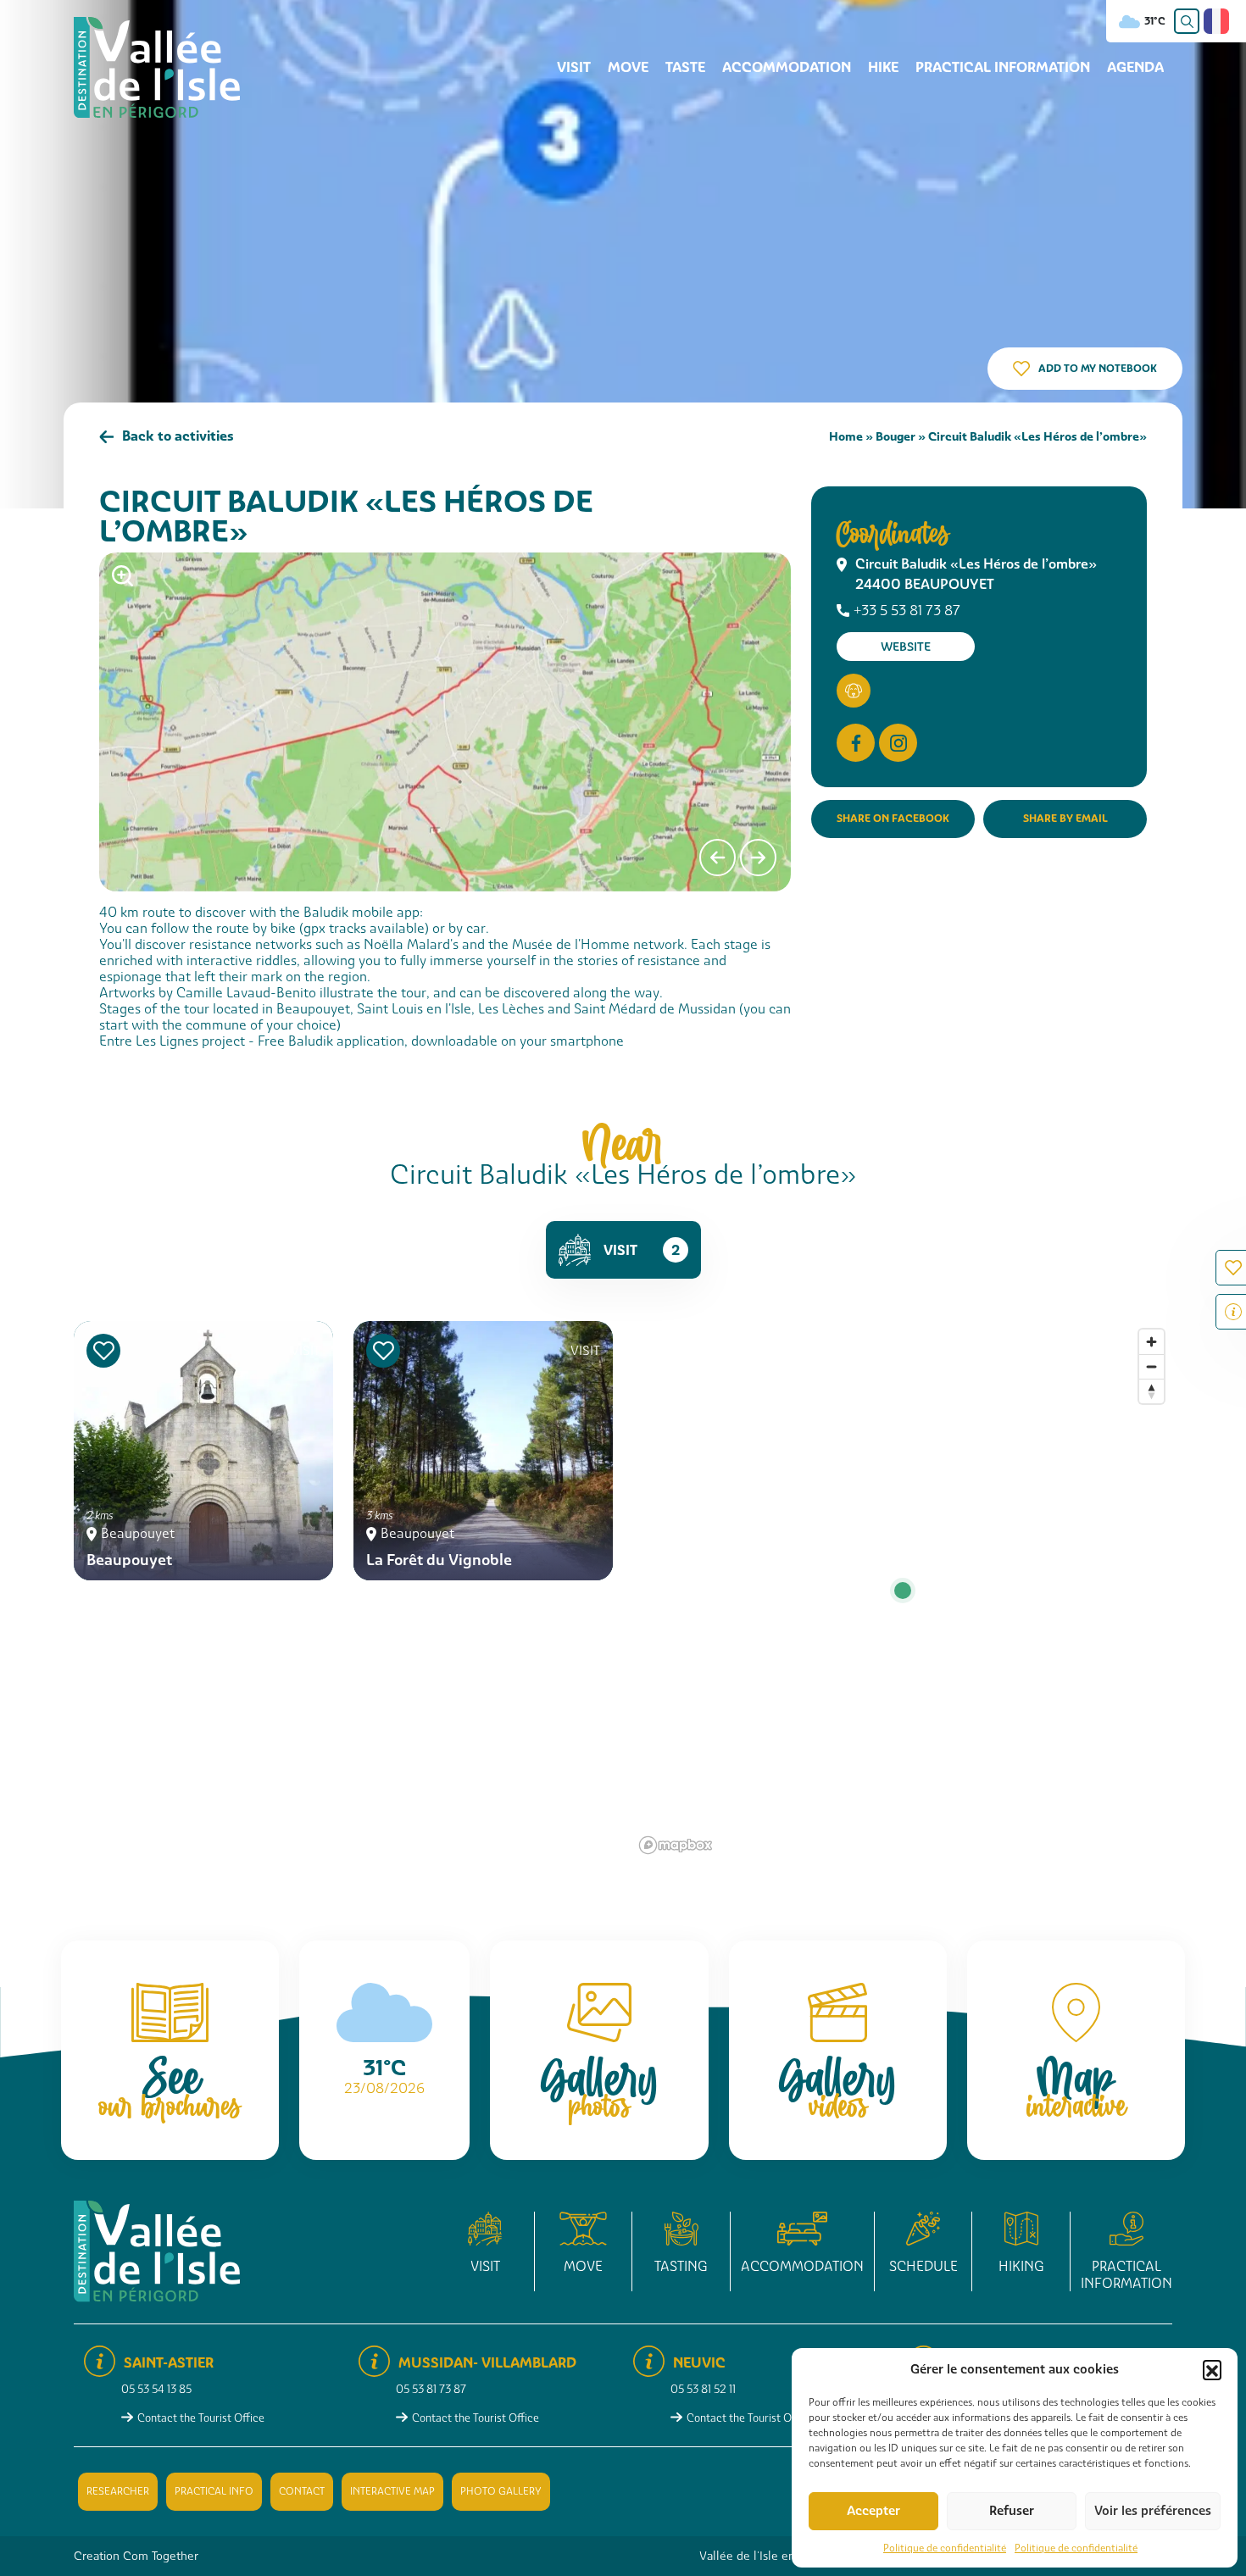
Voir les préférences (1153, 2511)
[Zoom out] (1151, 1366)
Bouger (896, 436)
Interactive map (392, 2491)
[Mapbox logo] (676, 1845)
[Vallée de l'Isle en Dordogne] (157, 67)
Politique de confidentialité (945, 2548)
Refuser (1012, 2511)
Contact (302, 2491)
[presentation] (718, 858)
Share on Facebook (893, 818)
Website (906, 647)
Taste (685, 67)
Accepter (873, 2511)
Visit (574, 67)
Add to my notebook (1098, 368)
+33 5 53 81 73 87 (907, 611)
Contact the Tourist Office (201, 2418)
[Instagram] (898, 743)
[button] (1212, 2369)
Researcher (118, 2491)
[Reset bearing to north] (1151, 1391)
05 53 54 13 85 (156, 2389)
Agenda (1135, 67)
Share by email (1065, 818)
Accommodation (787, 67)
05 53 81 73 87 (431, 2389)
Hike (883, 67)
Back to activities (178, 436)
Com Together (161, 2556)
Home (846, 436)
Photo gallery (501, 2491)
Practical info (214, 2491)
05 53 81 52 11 (703, 2389)
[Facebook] (856, 743)
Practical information (1003, 67)
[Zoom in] (1151, 1342)
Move (628, 67)
